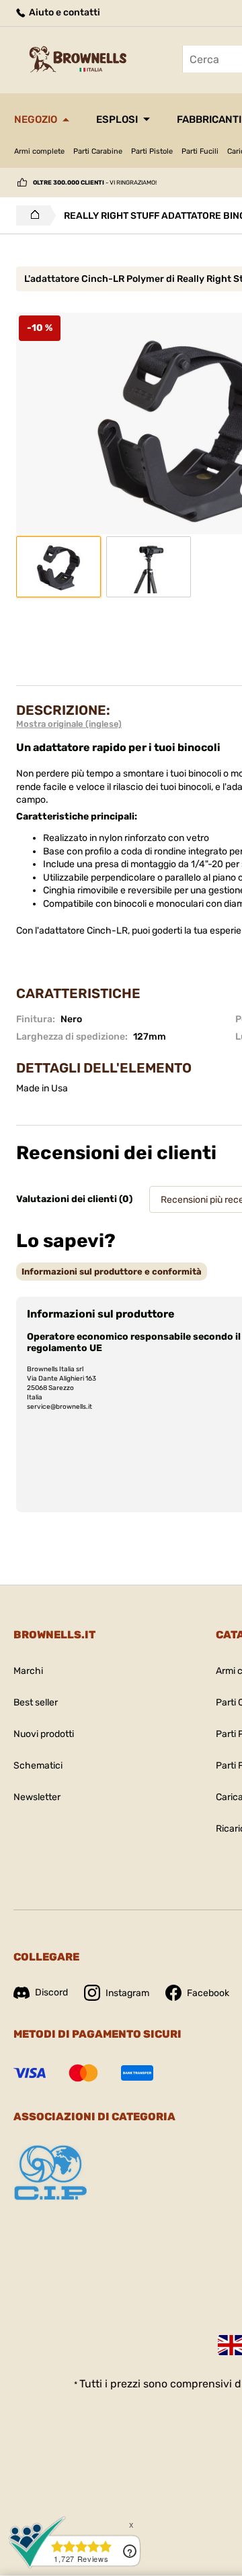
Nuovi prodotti (44, 1734)
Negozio (36, 119)
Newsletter (37, 1797)
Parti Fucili (200, 151)
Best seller (36, 1702)
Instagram (127, 1993)
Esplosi (117, 119)
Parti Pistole (152, 151)
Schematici (38, 1766)
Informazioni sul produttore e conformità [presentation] (112, 1272)
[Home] (31, 215)
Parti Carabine (98, 151)
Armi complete (39, 151)
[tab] (112, 1272)
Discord (51, 1992)
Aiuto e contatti (64, 12)
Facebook (208, 1993)
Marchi (28, 1671)
